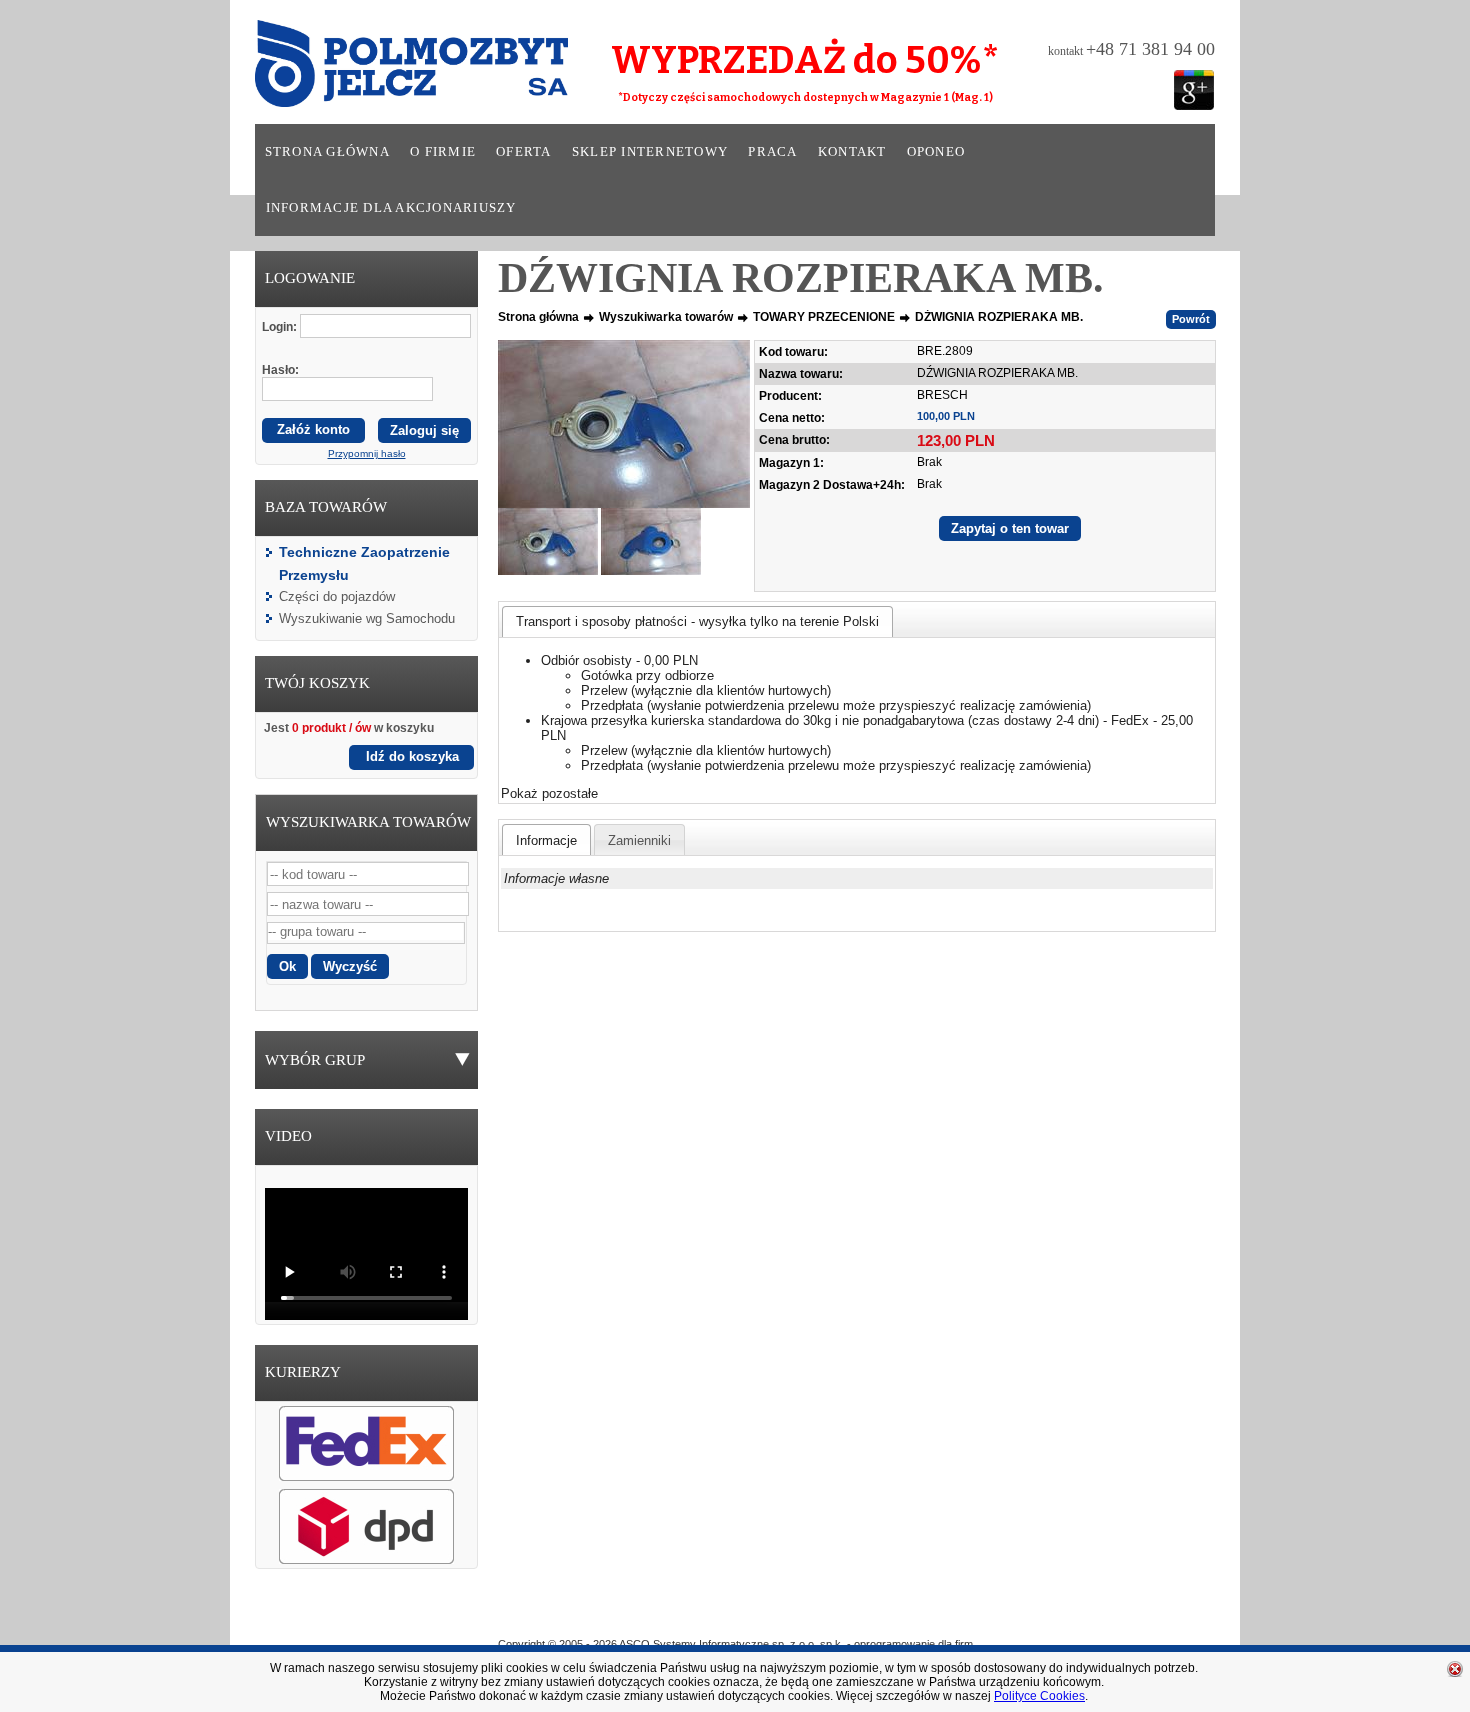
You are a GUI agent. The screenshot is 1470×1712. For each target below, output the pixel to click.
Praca (772, 152)
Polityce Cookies (1039, 1696)
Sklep (808, 1615)
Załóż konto (313, 429)
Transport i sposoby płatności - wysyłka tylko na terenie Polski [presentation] (697, 621)
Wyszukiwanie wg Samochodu (367, 618)
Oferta (524, 152)
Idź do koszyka (412, 756)
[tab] (697, 621)
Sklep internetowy (650, 152)
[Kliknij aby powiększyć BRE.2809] (624, 424)
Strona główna (327, 152)
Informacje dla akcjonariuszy (391, 208)
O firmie (443, 152)
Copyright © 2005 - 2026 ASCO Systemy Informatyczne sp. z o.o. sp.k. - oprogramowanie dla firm (735, 1644)
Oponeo (936, 152)
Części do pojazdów (337, 596)
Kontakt (852, 152)
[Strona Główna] (384, 70)
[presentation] (546, 840)
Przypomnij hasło (367, 453)
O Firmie (646, 1615)
